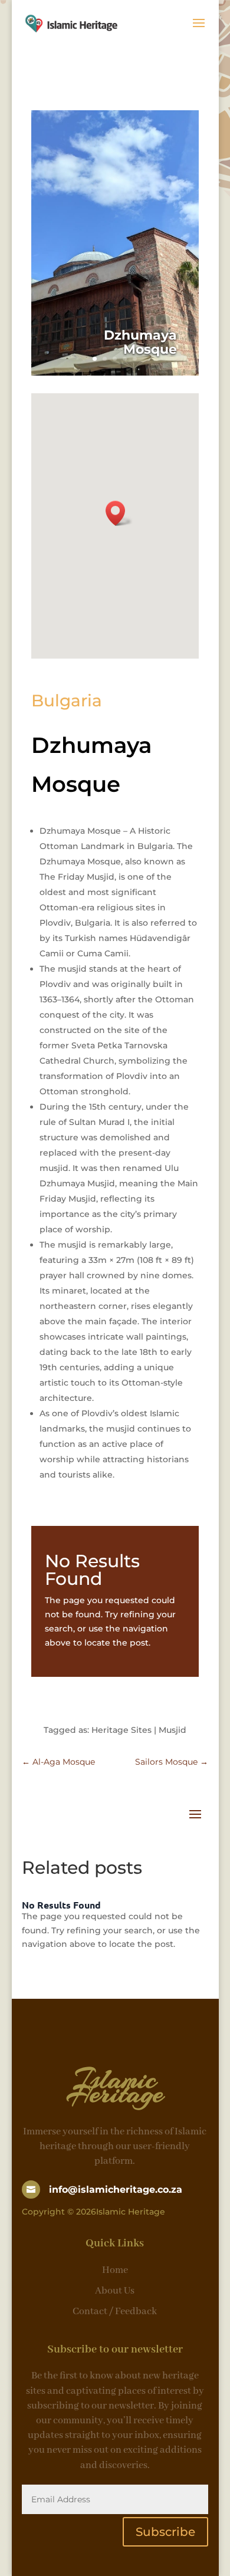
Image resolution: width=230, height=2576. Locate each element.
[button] (119, 513)
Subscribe (165, 2532)
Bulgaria (67, 700)
